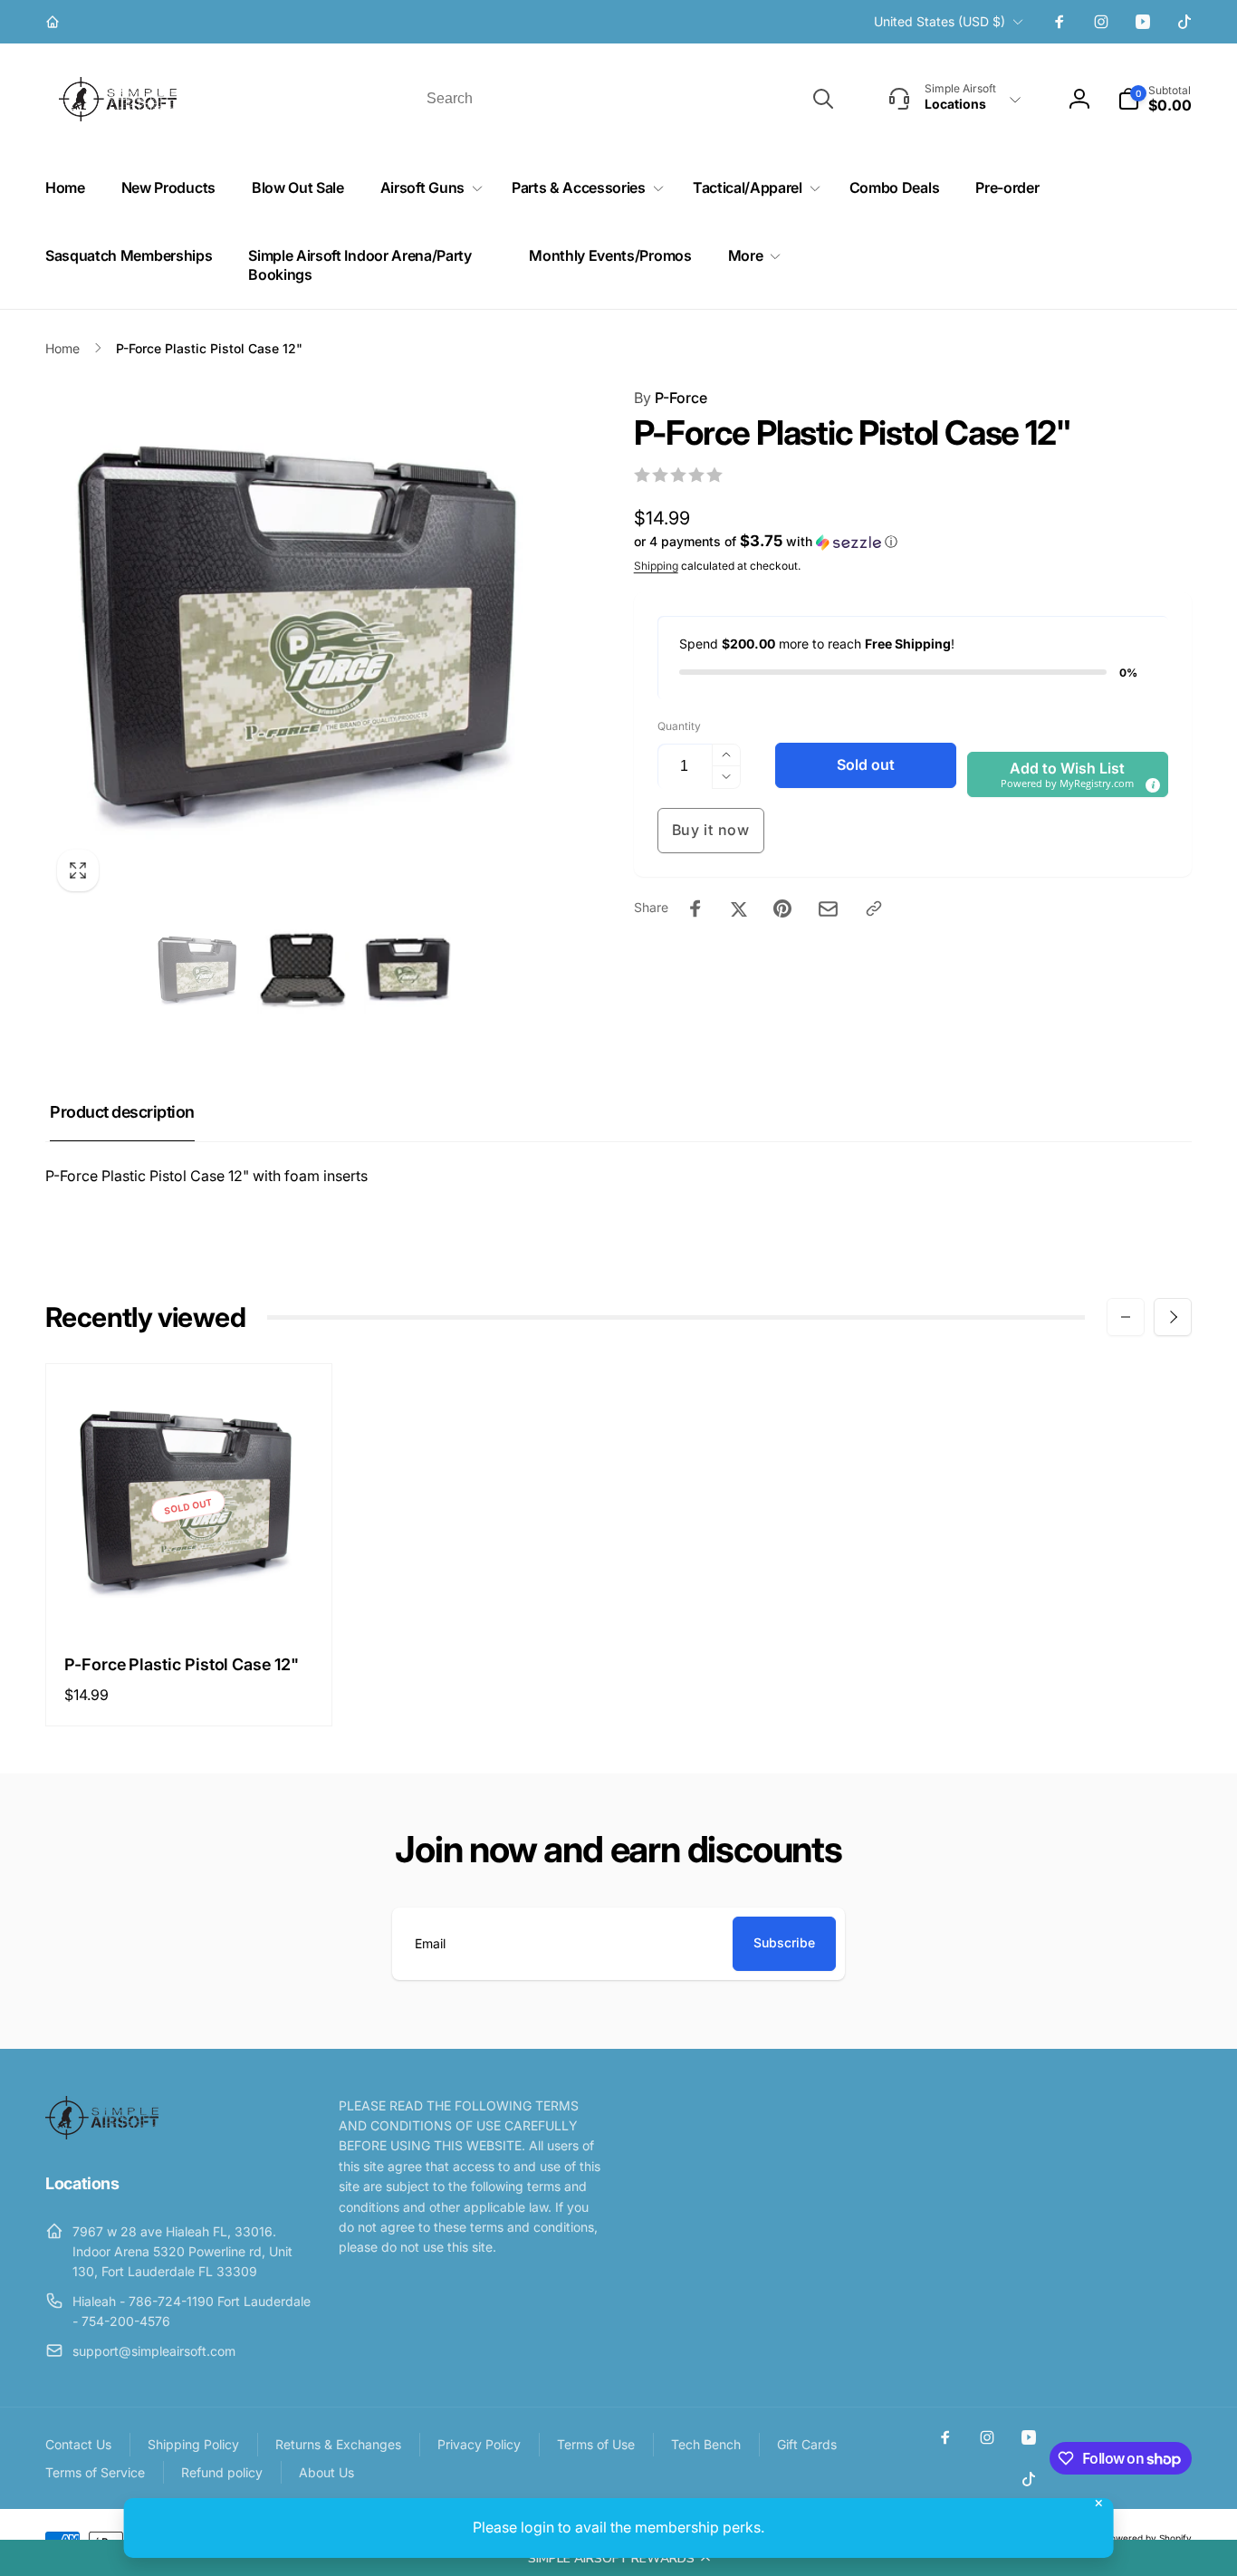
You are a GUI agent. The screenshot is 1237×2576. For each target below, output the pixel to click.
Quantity (679, 726)
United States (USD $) (940, 21)
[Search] (823, 99)
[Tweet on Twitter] (739, 908)
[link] (55, 22)
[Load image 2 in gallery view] (303, 972)
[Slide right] (1173, 1317)
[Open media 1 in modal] (303, 645)
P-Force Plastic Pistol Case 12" (182, 1664)
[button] (618, 2558)
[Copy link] (874, 908)
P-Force (671, 398)
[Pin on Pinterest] (782, 908)
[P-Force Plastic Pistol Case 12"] (189, 1598)
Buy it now (711, 830)
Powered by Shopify (1148, 2538)
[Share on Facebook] (695, 908)
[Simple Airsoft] (102, 2134)
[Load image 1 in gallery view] (198, 972)
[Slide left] (1126, 1317)
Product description (122, 1112)
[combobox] (628, 99)
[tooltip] (1152, 784)
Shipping (656, 566)
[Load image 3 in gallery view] (408, 972)
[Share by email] (828, 909)
